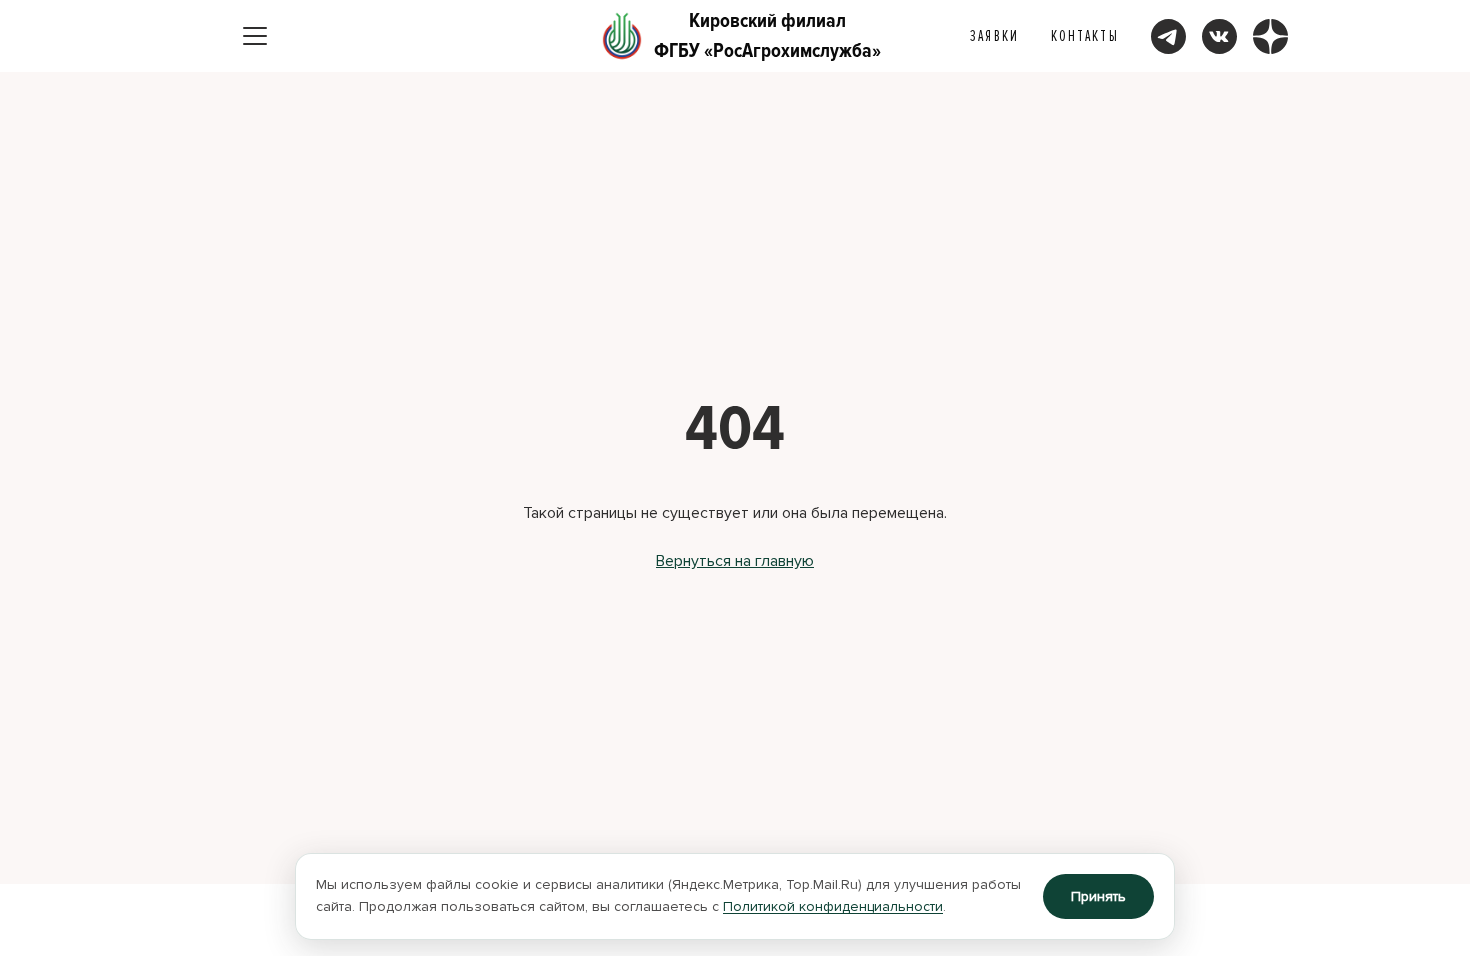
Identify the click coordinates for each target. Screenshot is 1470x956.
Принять (1098, 896)
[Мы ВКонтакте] (1219, 36)
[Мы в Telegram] (1168, 36)
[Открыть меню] (255, 36)
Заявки (994, 36)
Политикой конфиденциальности (833, 906)
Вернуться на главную (735, 561)
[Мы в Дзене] (1270, 36)
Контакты (1085, 36)
